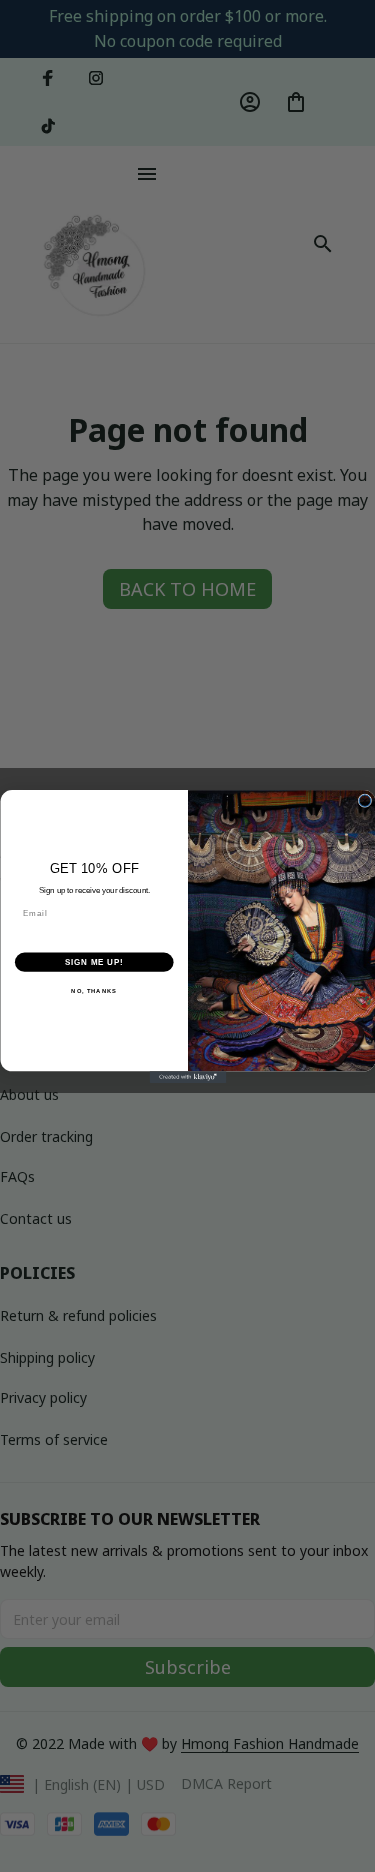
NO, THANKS (94, 990)
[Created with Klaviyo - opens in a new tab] (187, 1077)
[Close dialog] (365, 800)
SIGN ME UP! (94, 962)
